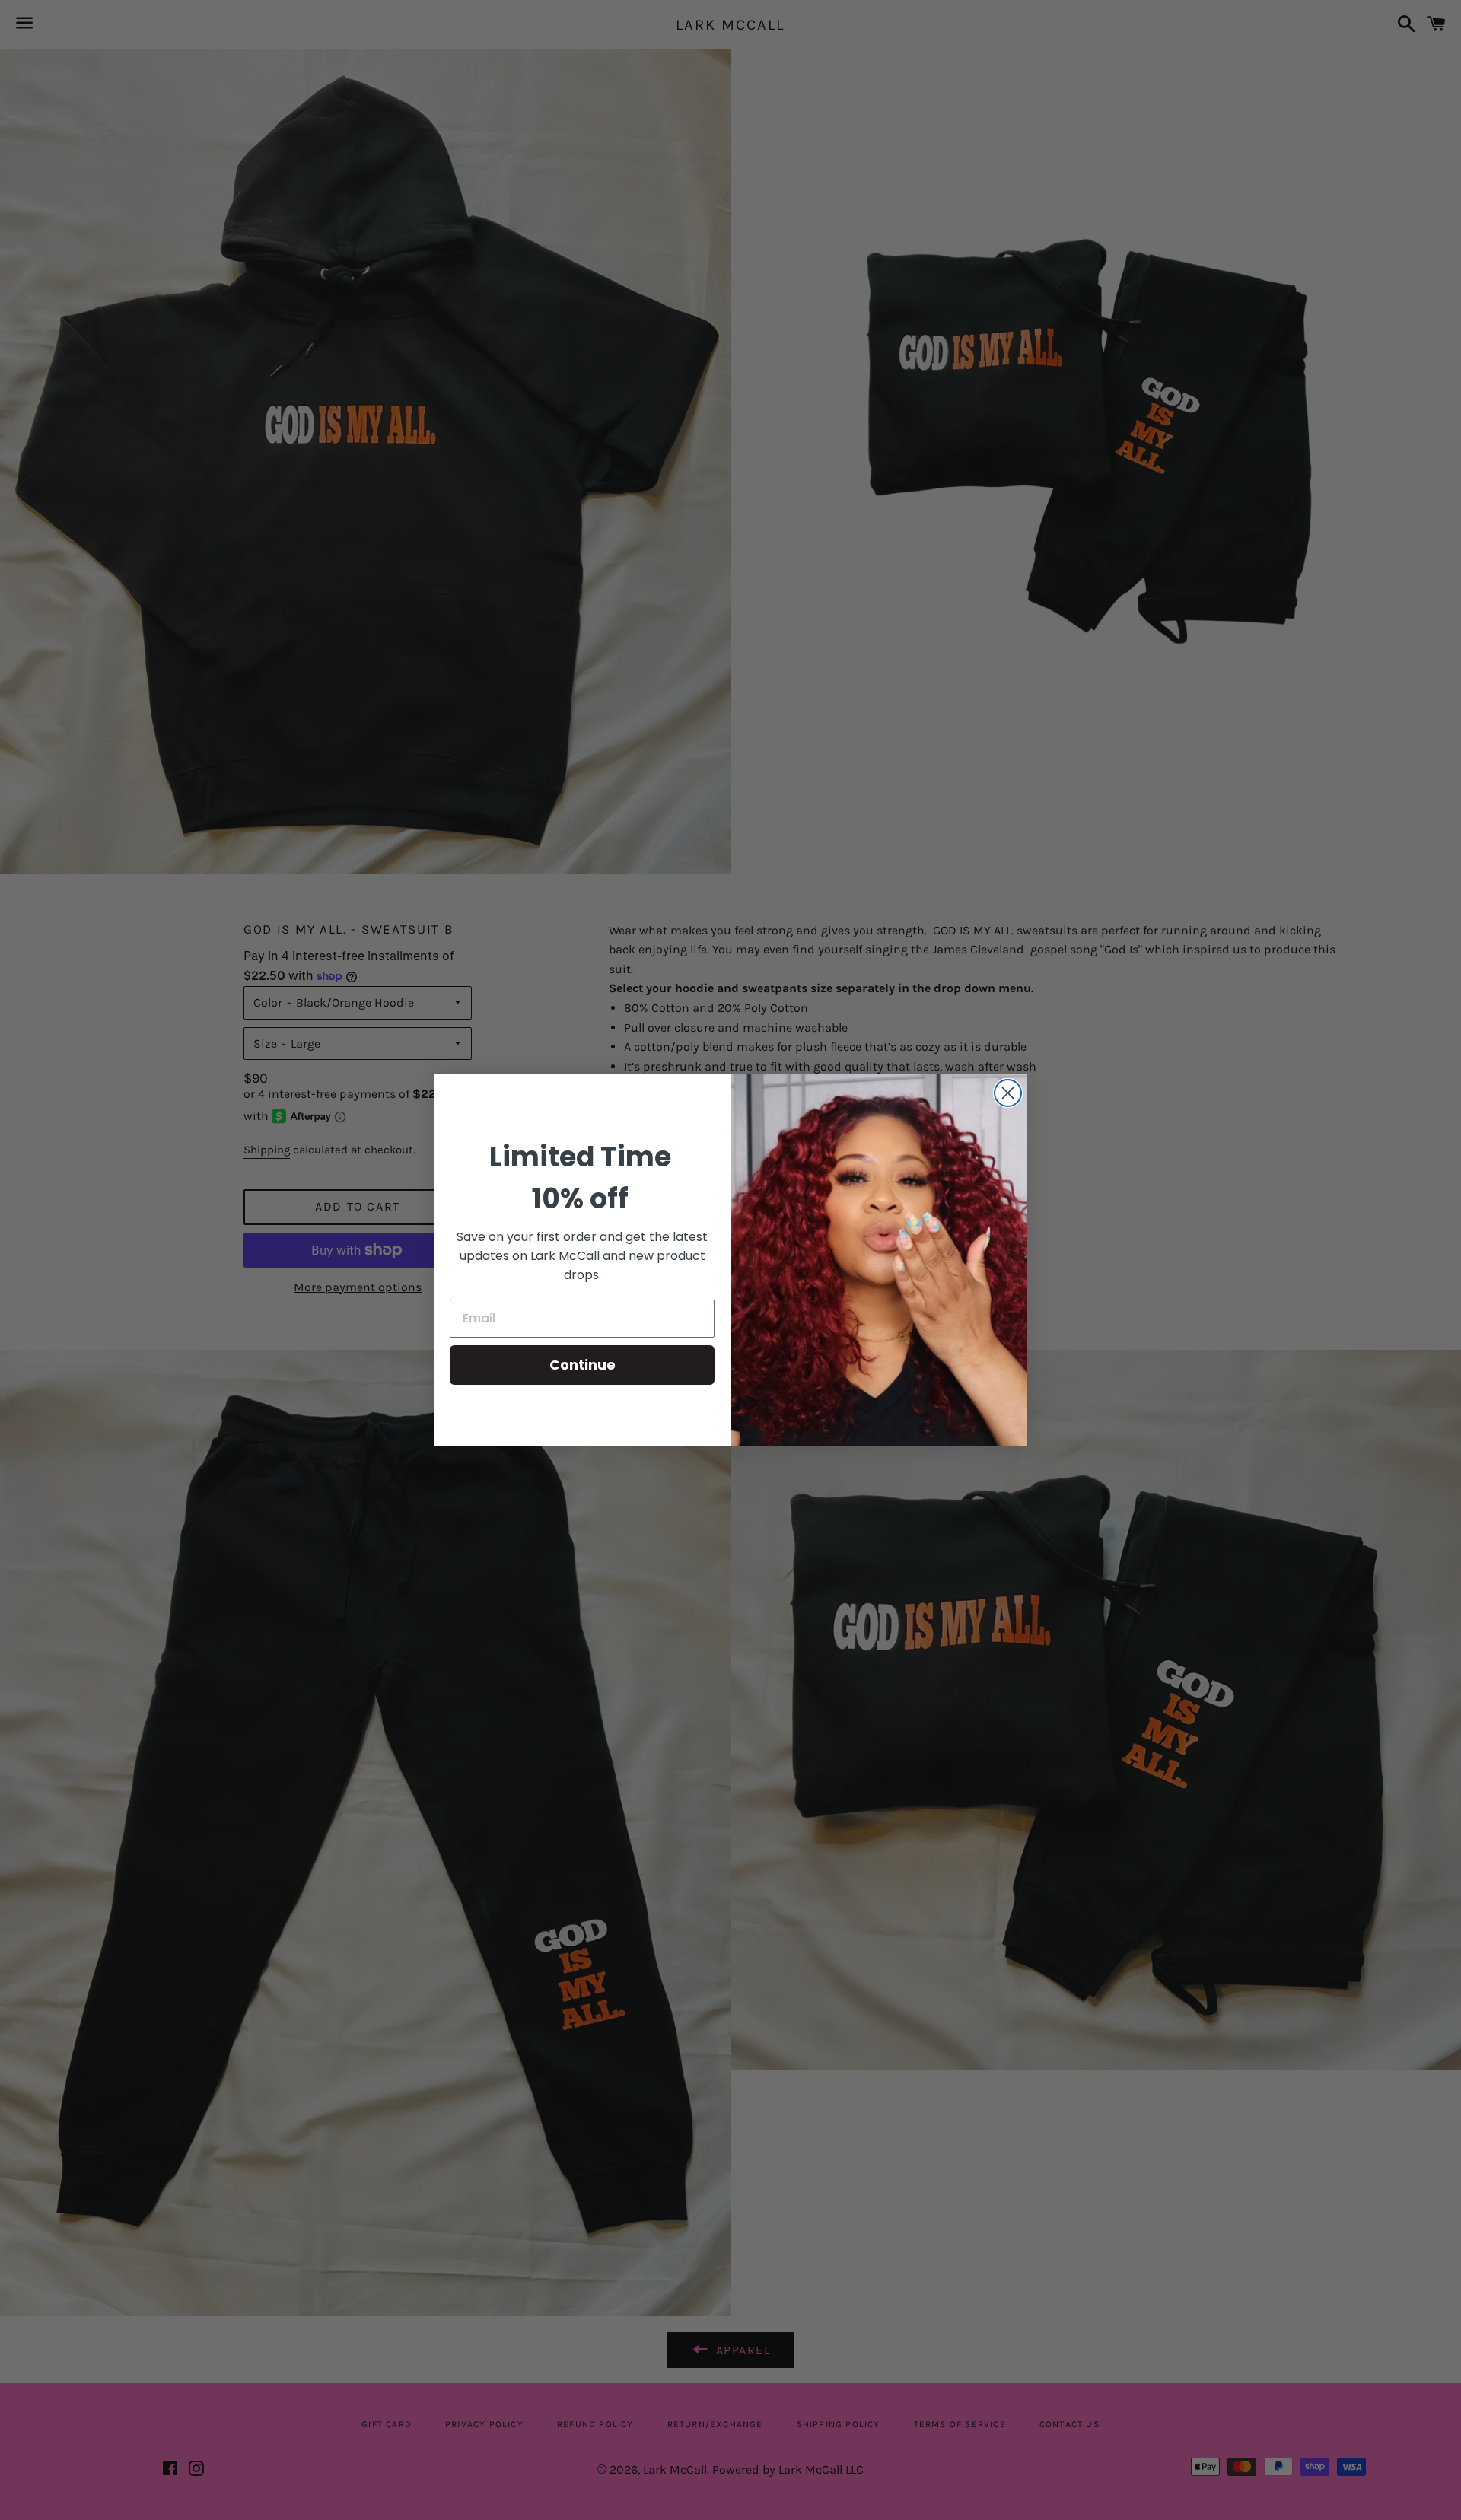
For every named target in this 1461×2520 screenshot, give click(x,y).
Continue (582, 1365)
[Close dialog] (1008, 1093)
